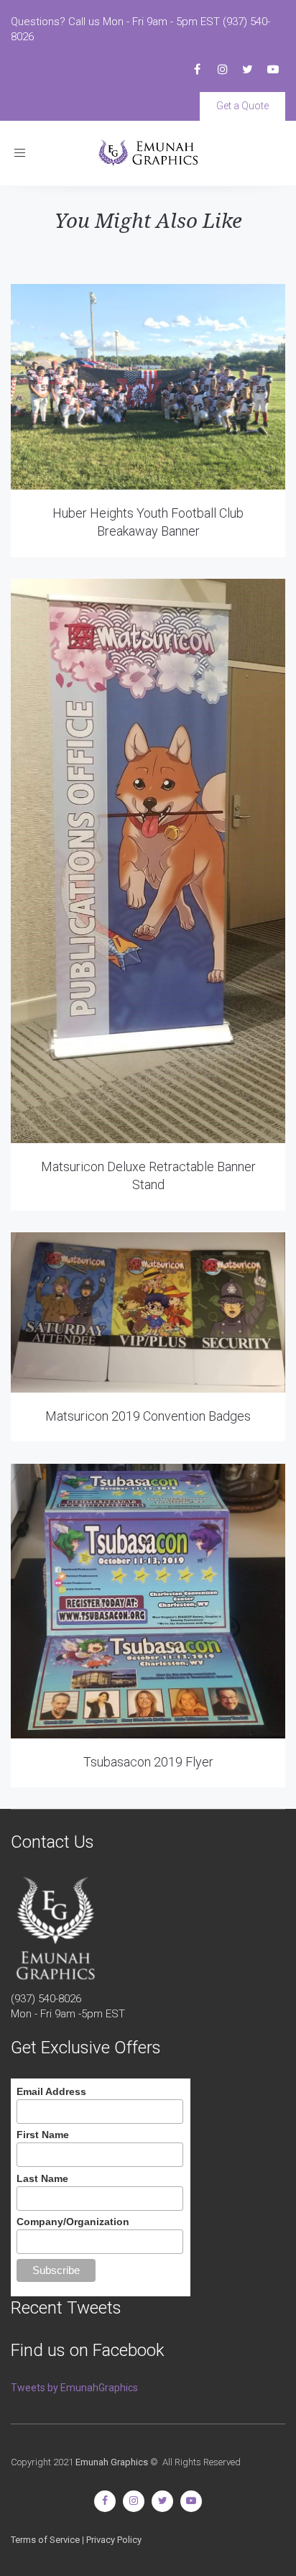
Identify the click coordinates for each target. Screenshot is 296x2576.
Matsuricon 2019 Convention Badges (148, 1416)
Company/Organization (73, 2222)
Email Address (51, 2091)
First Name (43, 2135)
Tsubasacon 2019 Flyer (148, 1762)
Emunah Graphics (112, 2462)
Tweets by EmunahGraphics (74, 2388)
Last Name (42, 2178)
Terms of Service (45, 2540)
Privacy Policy (114, 2540)
